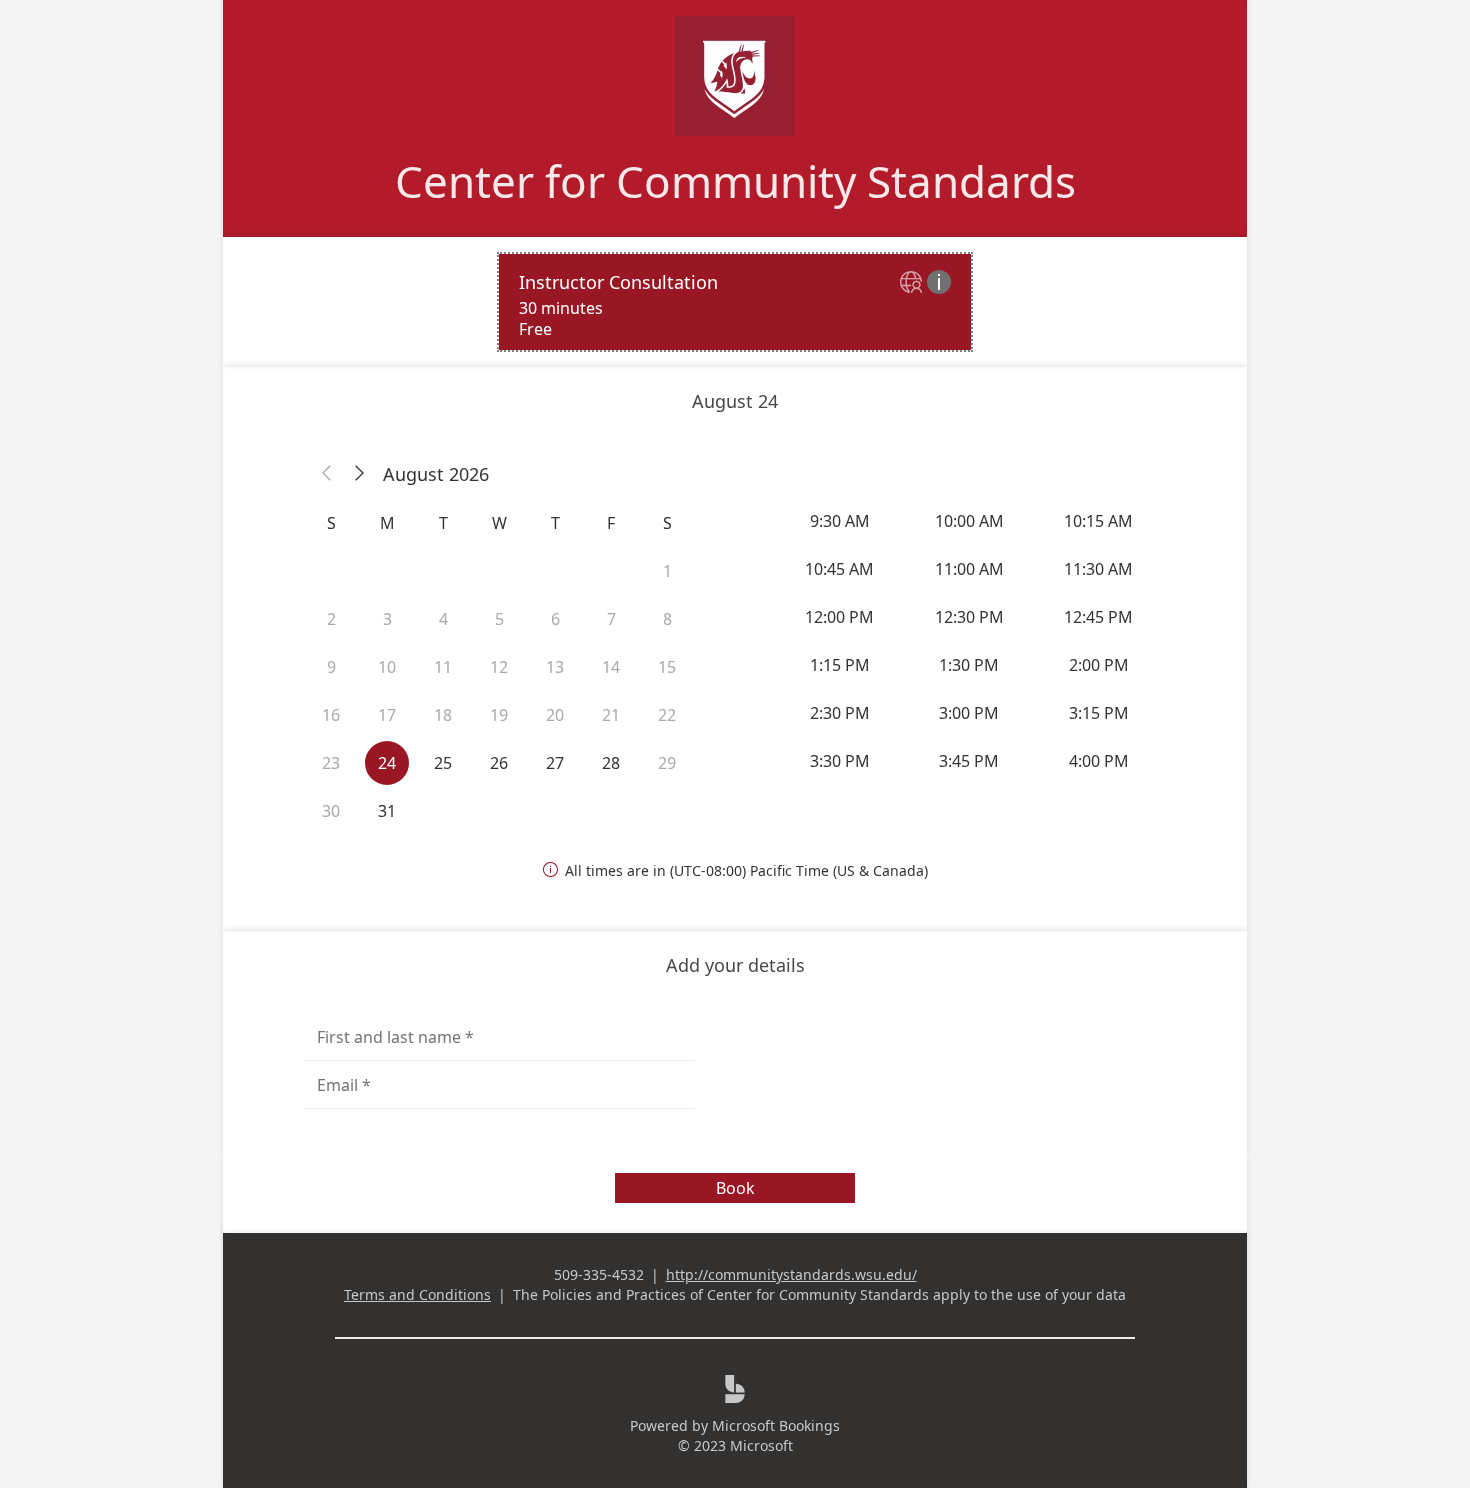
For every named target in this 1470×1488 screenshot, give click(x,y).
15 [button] (667, 667)
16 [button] (331, 715)
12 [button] (499, 667)
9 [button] (331, 667)
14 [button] (611, 667)
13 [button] (555, 667)
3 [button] (387, 619)
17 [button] (387, 715)
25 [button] (443, 763)
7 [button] (611, 619)
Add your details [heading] (735, 965)
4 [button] (443, 619)
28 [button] (611, 763)
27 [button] (555, 763)
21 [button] (611, 715)
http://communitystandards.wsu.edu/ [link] (791, 1274)
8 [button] (667, 619)
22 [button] (667, 715)
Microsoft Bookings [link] (776, 1425)
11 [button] (443, 667)
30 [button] (331, 811)
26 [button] (499, 763)
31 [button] (387, 811)
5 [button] (499, 619)
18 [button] (443, 715)
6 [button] (555, 619)
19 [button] (499, 715)
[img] (913, 283)
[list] (735, 302)
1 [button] (667, 571)
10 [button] (387, 667)
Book (735, 1188)
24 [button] (387, 763)
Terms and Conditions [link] (417, 1294)
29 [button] (667, 763)
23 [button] (331, 763)
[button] (327, 474)
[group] (971, 641)
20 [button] (555, 715)
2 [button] (331, 619)
